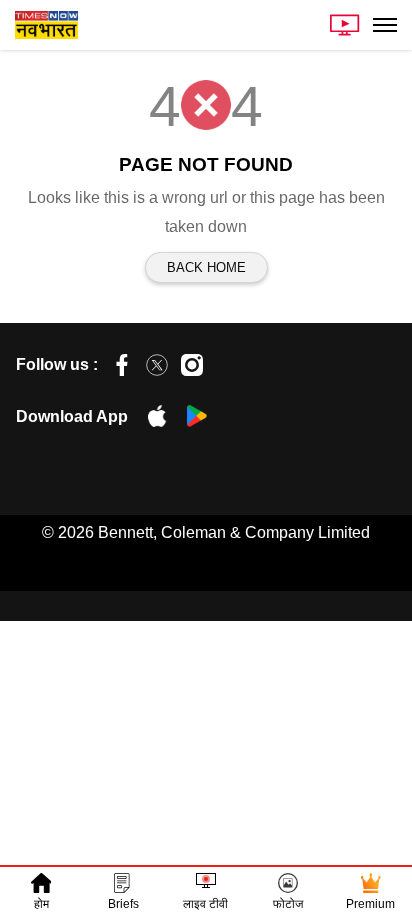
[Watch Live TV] (345, 25)
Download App (72, 417)
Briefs (123, 903)
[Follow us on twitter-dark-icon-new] (157, 365)
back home (206, 267)
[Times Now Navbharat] (46, 25)
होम (41, 903)
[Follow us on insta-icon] (192, 365)
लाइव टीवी (205, 903)
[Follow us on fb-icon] (122, 365)
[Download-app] (147, 421)
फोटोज (288, 903)
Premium (370, 903)
